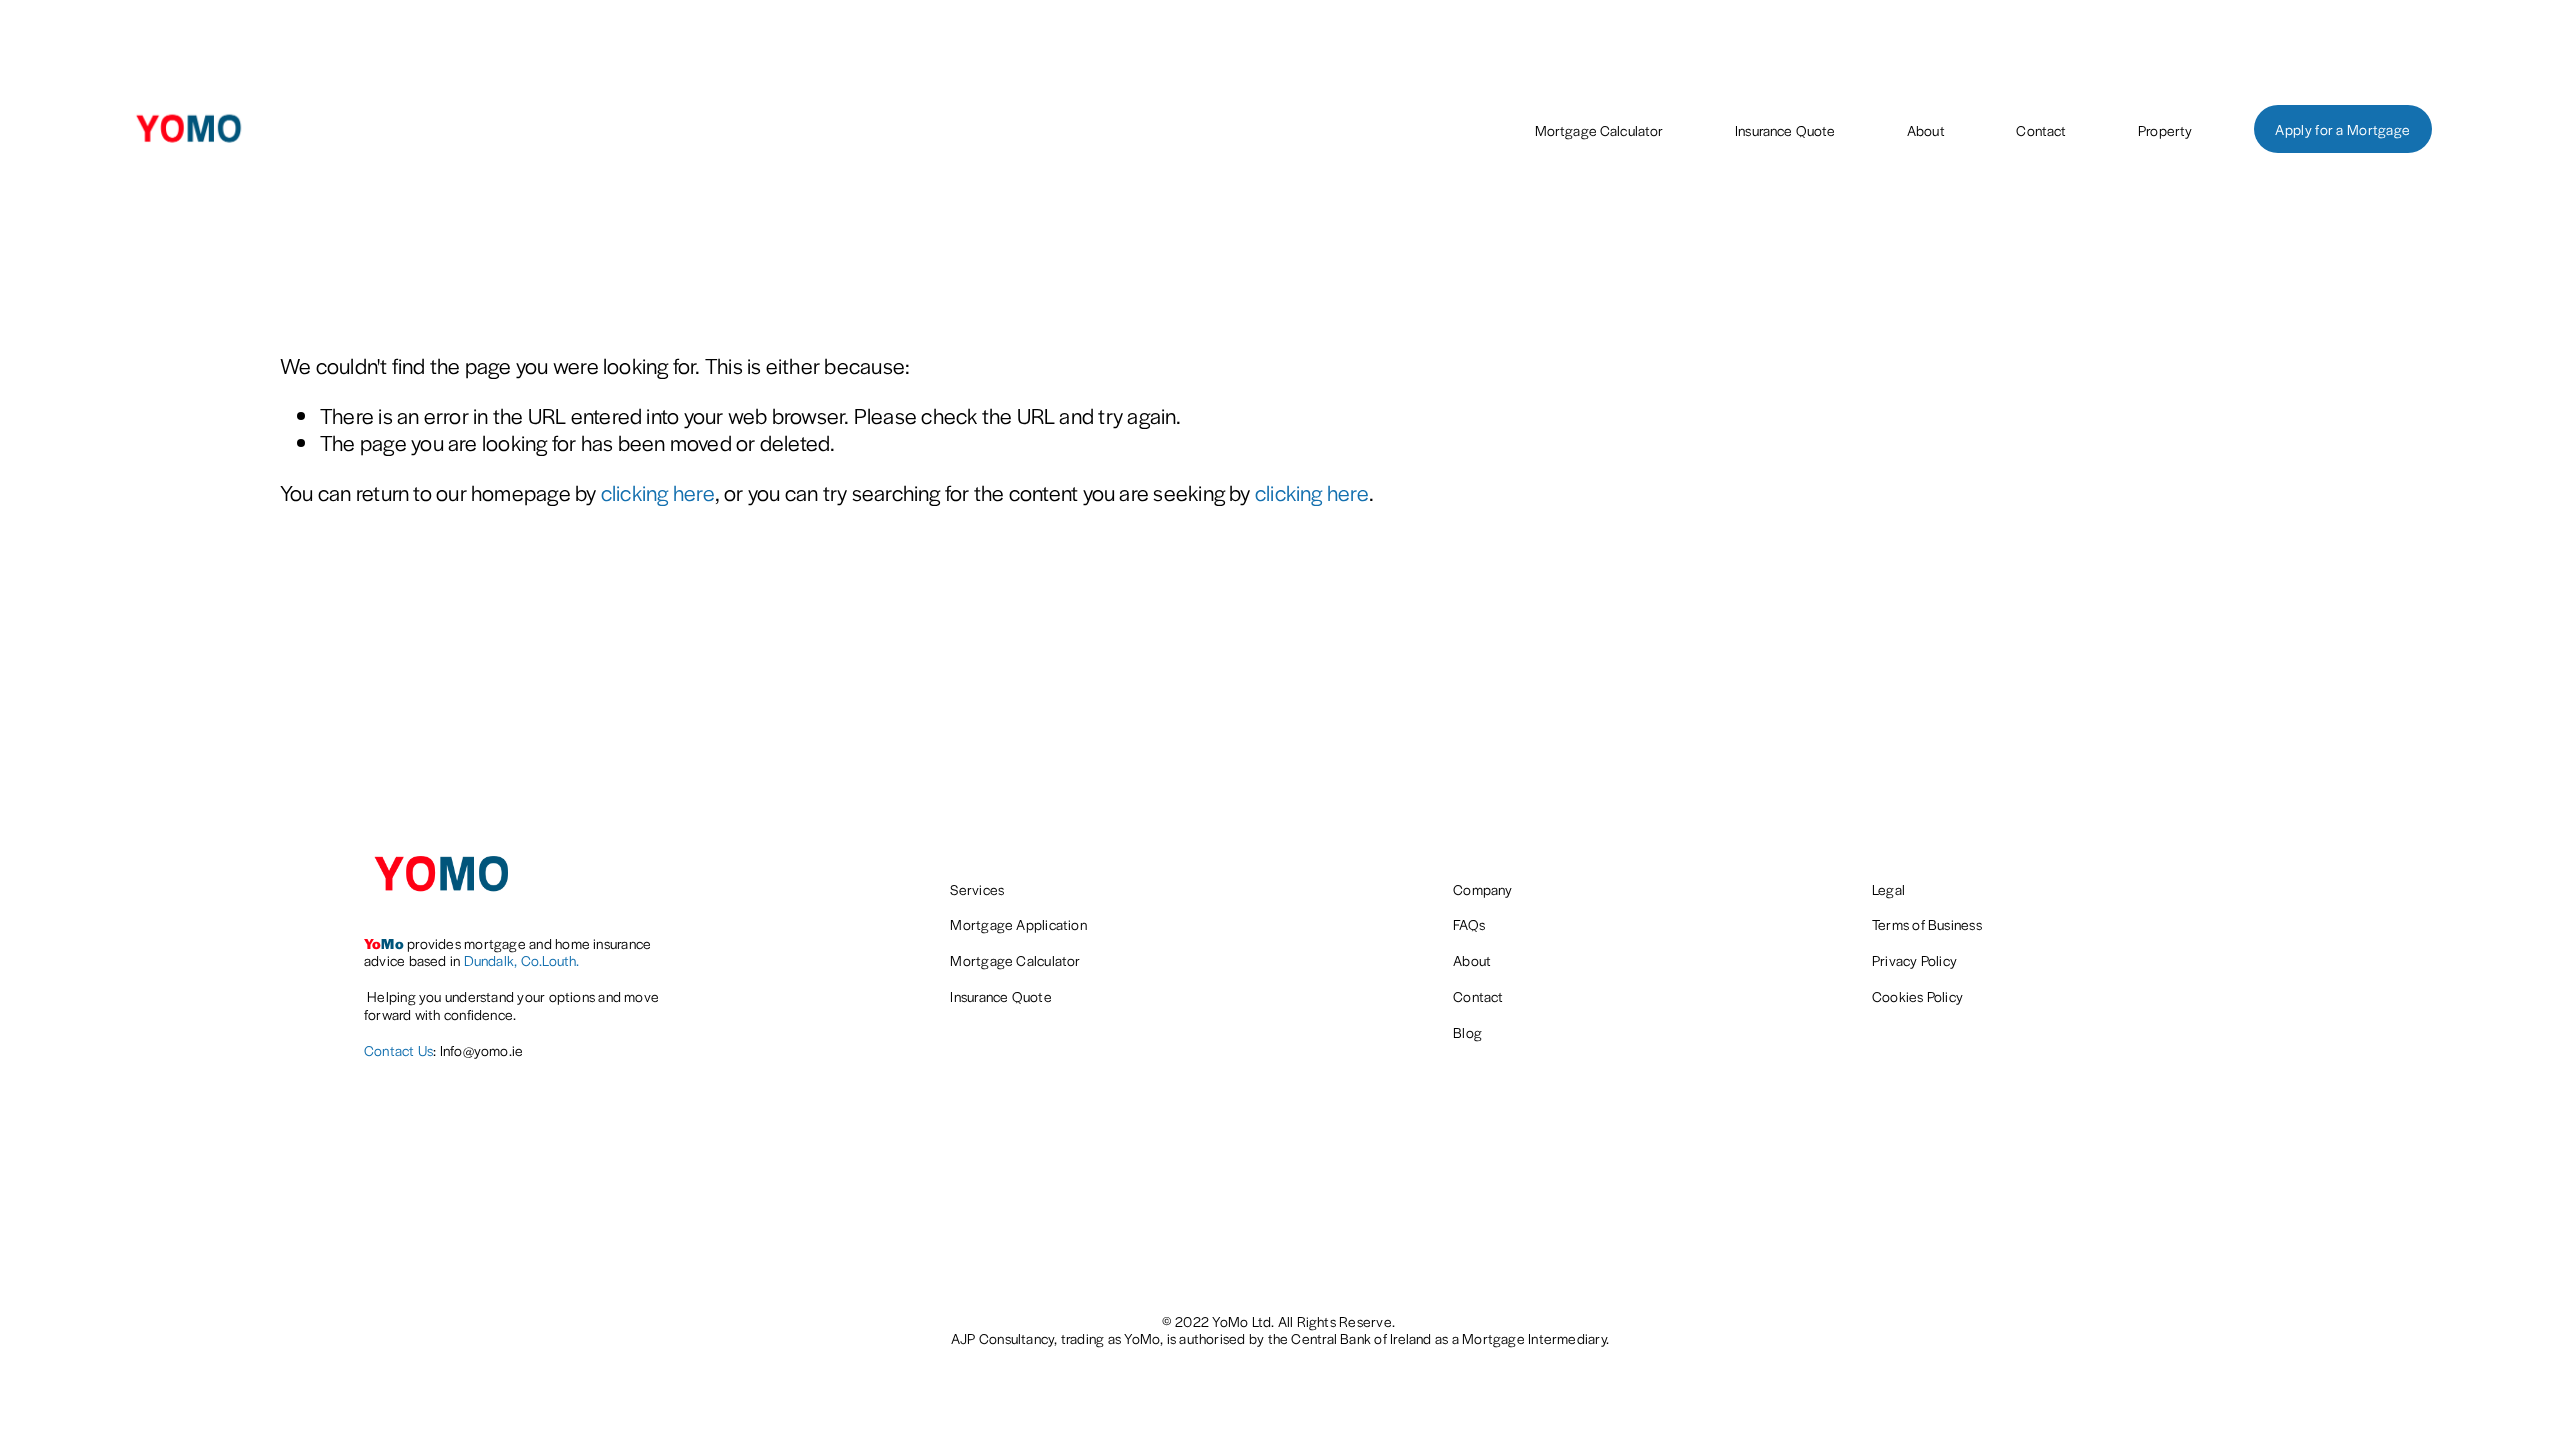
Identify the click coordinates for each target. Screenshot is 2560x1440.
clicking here (658, 492)
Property (2165, 130)
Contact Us (398, 1051)
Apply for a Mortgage (2342, 129)
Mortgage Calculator (1599, 130)
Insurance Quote (1785, 130)
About (1926, 130)
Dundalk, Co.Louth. (522, 961)
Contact (2041, 130)
